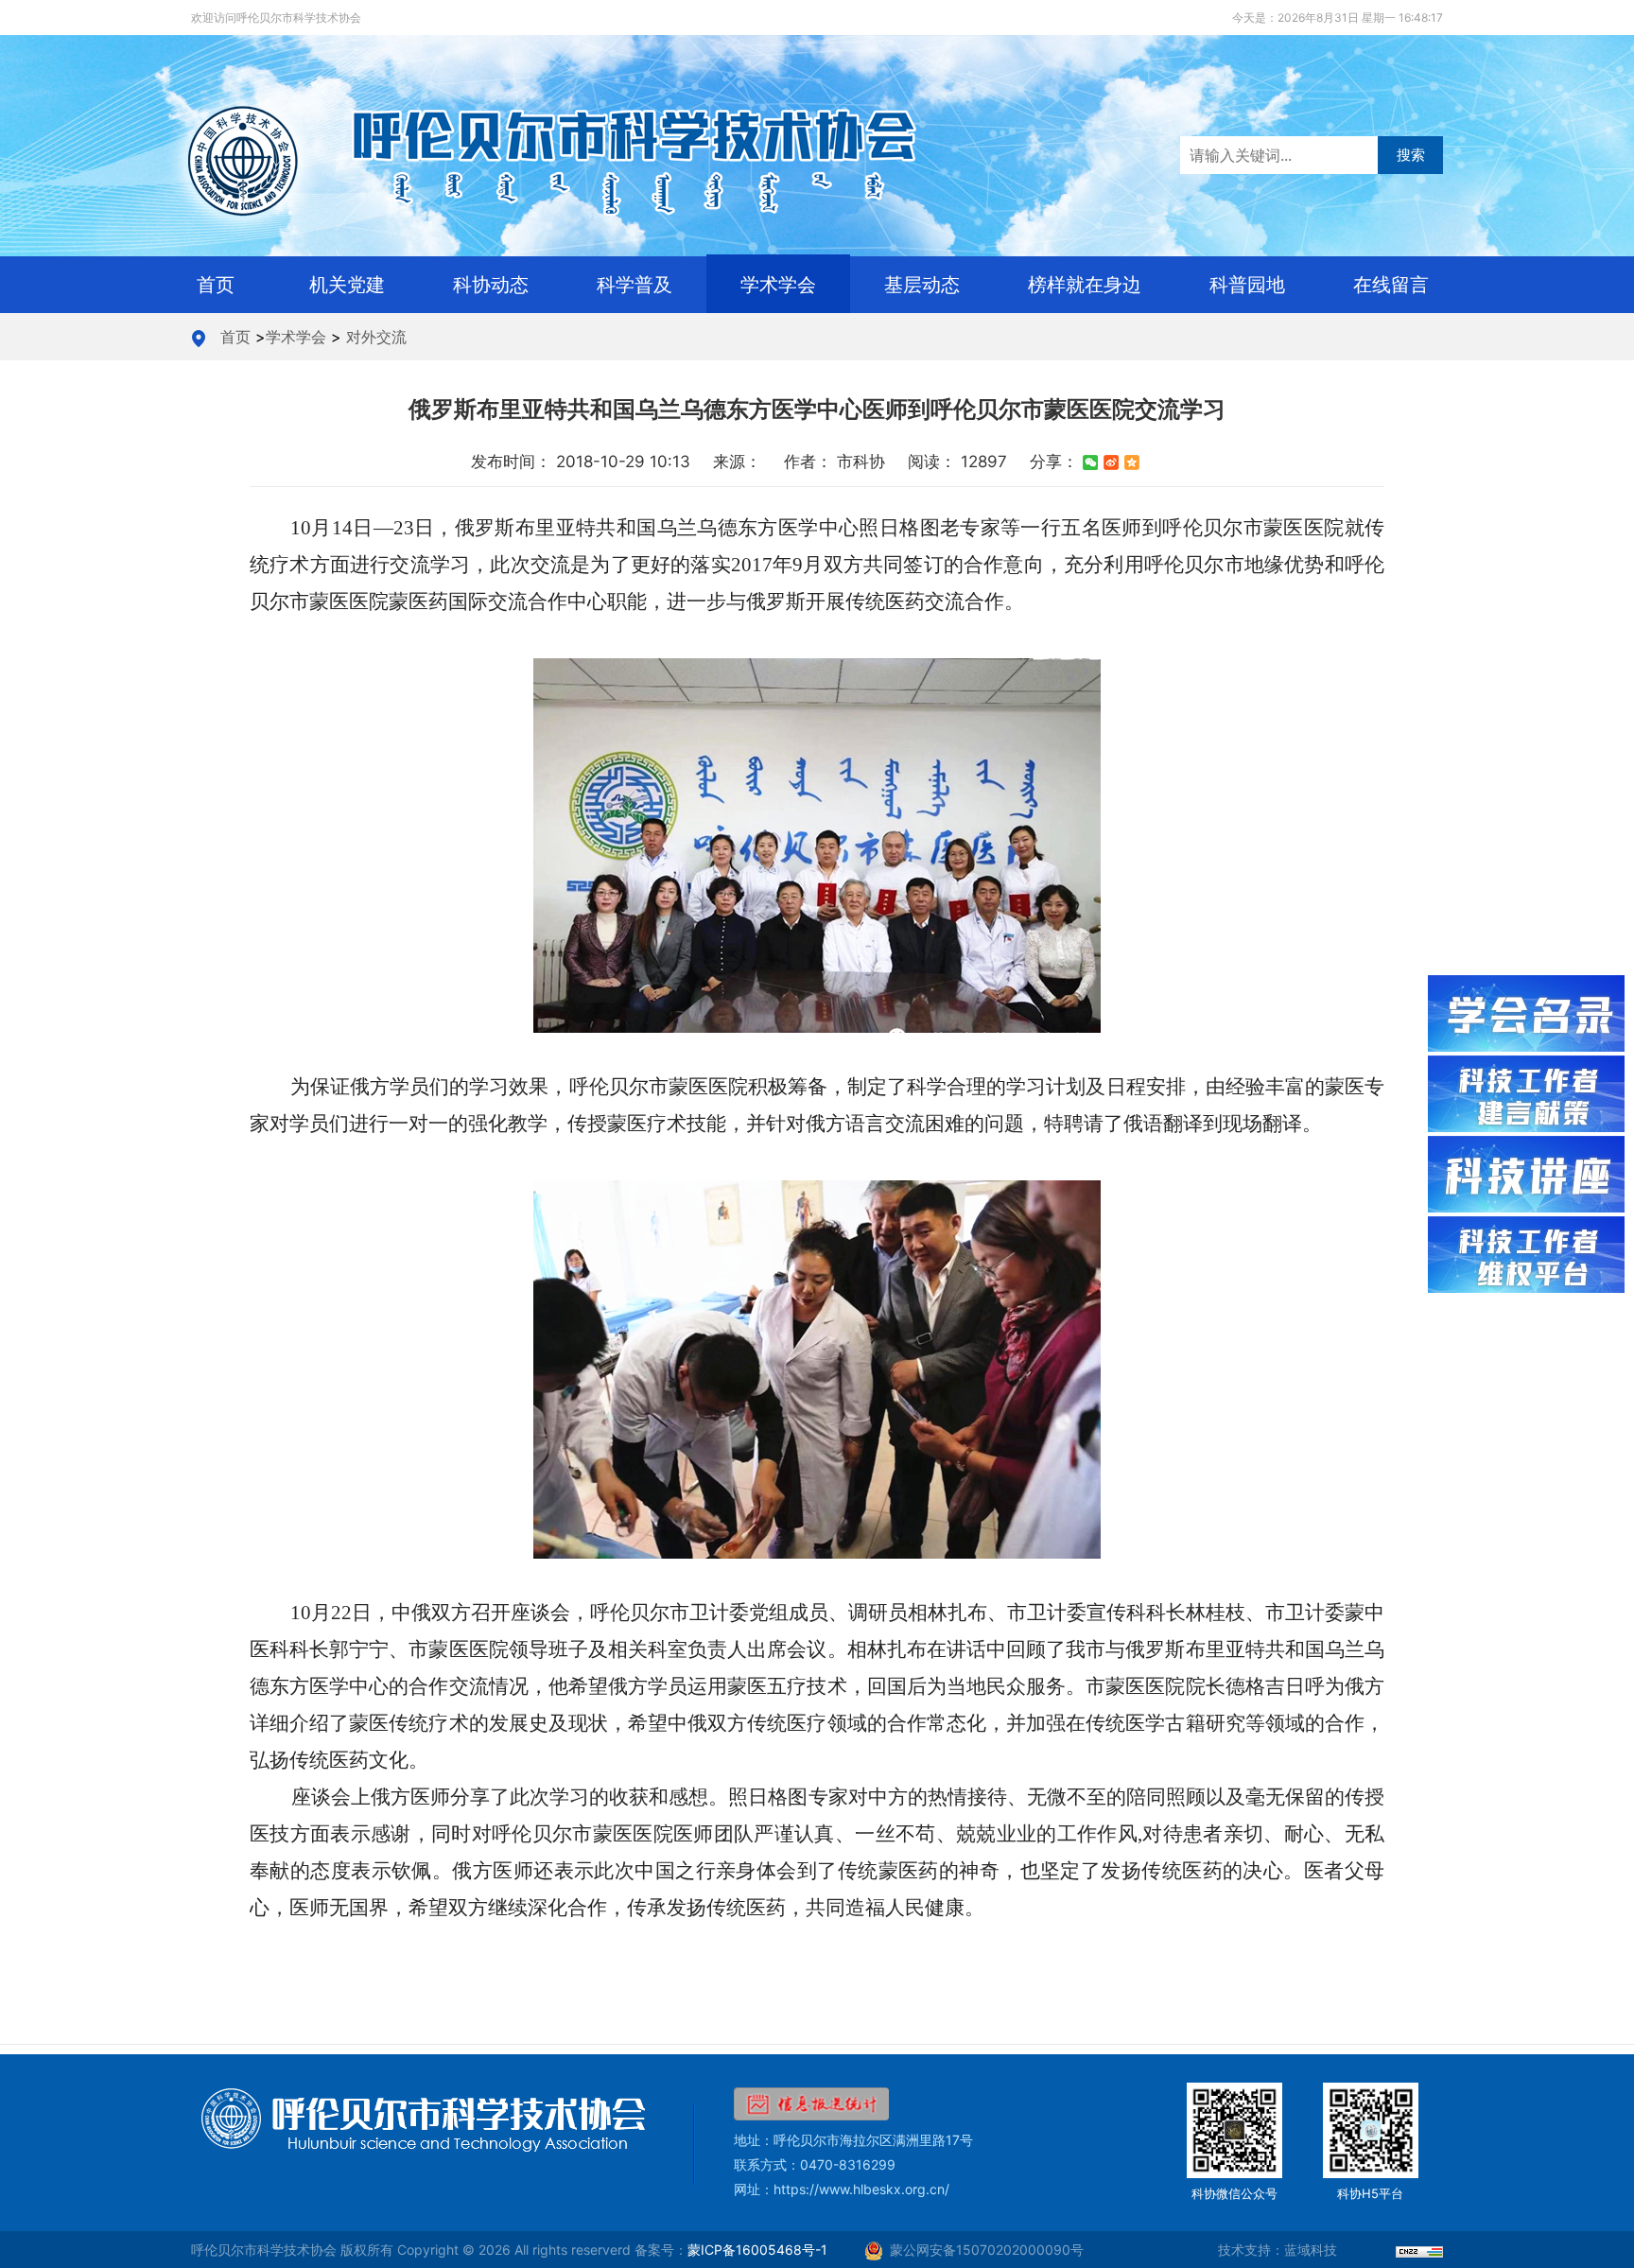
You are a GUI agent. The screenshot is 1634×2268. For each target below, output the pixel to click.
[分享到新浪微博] (1111, 462)
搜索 (1411, 155)
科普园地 (1247, 285)
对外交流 (376, 337)
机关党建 (347, 285)
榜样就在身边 (1085, 285)
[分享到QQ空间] (1132, 462)
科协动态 (491, 285)
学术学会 (778, 285)
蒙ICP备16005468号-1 (757, 2250)
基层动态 (922, 285)
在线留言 (1391, 285)
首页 (216, 285)
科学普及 (634, 285)
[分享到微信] (1090, 462)
